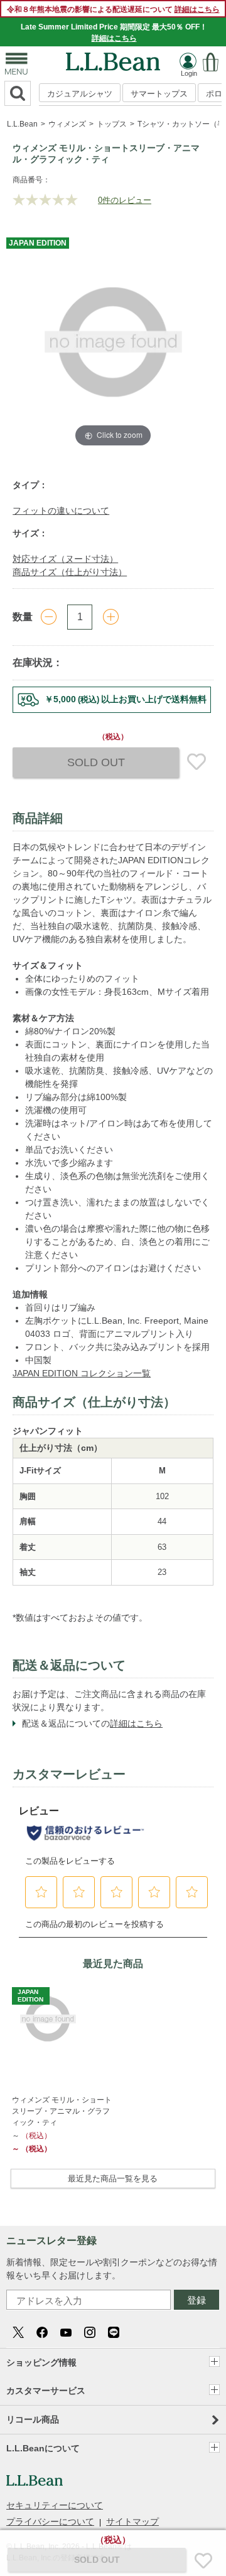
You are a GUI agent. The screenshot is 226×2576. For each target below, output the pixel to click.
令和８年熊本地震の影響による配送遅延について (113, 9)
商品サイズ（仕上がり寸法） (70, 572)
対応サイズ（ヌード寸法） (65, 559)
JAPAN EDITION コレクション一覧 (82, 1373)
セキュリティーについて (55, 2505)
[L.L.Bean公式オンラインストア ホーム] (113, 58)
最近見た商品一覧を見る (113, 2179)
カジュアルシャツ (80, 94)
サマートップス (159, 94)
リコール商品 (33, 2419)
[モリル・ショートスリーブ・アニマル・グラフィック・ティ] (62, 2019)
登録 (196, 2300)
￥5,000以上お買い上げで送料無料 (126, 699)
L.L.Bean (22, 124)
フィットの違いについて (61, 511)
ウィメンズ (67, 124)
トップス (112, 124)
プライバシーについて (50, 2521)
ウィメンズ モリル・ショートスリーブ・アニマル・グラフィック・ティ (62, 2111)
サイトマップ (132, 2521)
